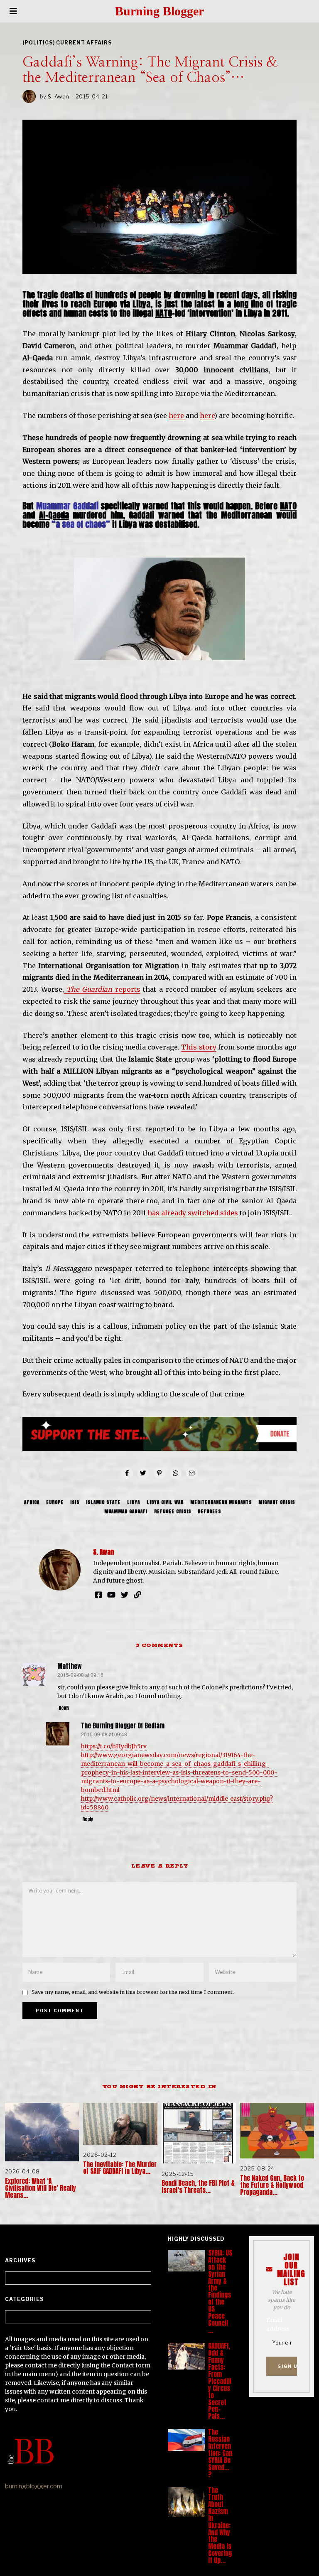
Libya (134, 1502)
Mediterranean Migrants (221, 1502)
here (177, 415)
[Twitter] (143, 1473)
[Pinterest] (159, 1473)
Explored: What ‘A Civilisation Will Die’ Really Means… (40, 2188)
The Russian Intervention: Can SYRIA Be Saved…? (220, 2453)
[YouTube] (111, 1595)
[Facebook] (127, 1473)
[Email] (192, 1473)
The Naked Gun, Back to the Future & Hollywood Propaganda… (272, 2185)
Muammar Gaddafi (126, 1512)
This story (199, 1047)
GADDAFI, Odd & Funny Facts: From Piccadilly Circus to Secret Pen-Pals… (220, 2381)
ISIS (75, 1502)
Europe (55, 1502)
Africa (32, 1502)
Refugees (209, 1512)
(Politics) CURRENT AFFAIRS (67, 43)
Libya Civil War (165, 1502)
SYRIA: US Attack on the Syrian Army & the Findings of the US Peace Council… (220, 2292)
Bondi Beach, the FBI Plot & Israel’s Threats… (198, 2187)
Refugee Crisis (173, 1512)
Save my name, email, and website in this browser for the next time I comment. (133, 1992)
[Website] (137, 1595)
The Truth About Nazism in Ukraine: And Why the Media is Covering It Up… (220, 2525)
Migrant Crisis (277, 1502)
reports (102, 989)
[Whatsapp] (176, 1473)
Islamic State (103, 1502)
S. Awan (59, 96)
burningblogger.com (34, 2486)
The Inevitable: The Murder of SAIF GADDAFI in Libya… (120, 2168)
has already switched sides (193, 1213)
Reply (64, 1708)
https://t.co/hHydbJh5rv (114, 1746)
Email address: (278, 2324)
